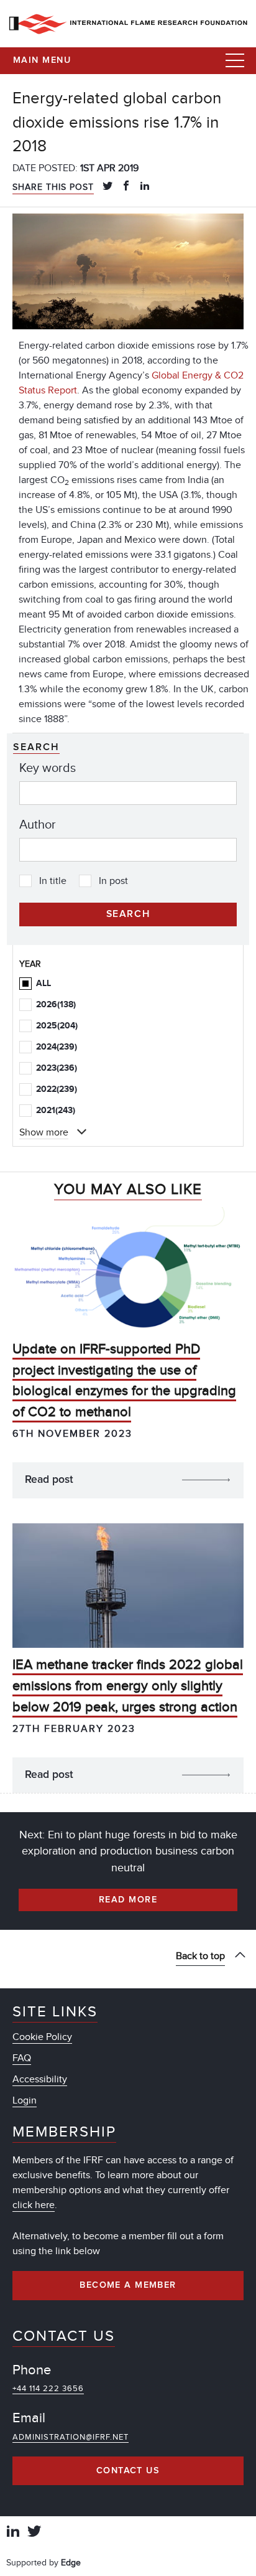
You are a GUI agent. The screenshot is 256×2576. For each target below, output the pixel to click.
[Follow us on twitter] (34, 2533)
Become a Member (128, 2285)
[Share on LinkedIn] (145, 187)
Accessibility (40, 2079)
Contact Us (128, 2471)
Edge (71, 2563)
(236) (57, 1068)
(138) (56, 1004)
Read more (128, 1900)
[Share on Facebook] (126, 187)
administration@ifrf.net (71, 2437)
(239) (57, 1047)
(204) (57, 1026)
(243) (56, 1110)
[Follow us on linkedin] (13, 2533)
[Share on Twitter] (107, 187)
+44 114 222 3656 (48, 2389)
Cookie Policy (42, 2037)
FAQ (22, 2058)
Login (25, 2100)
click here (34, 2205)
